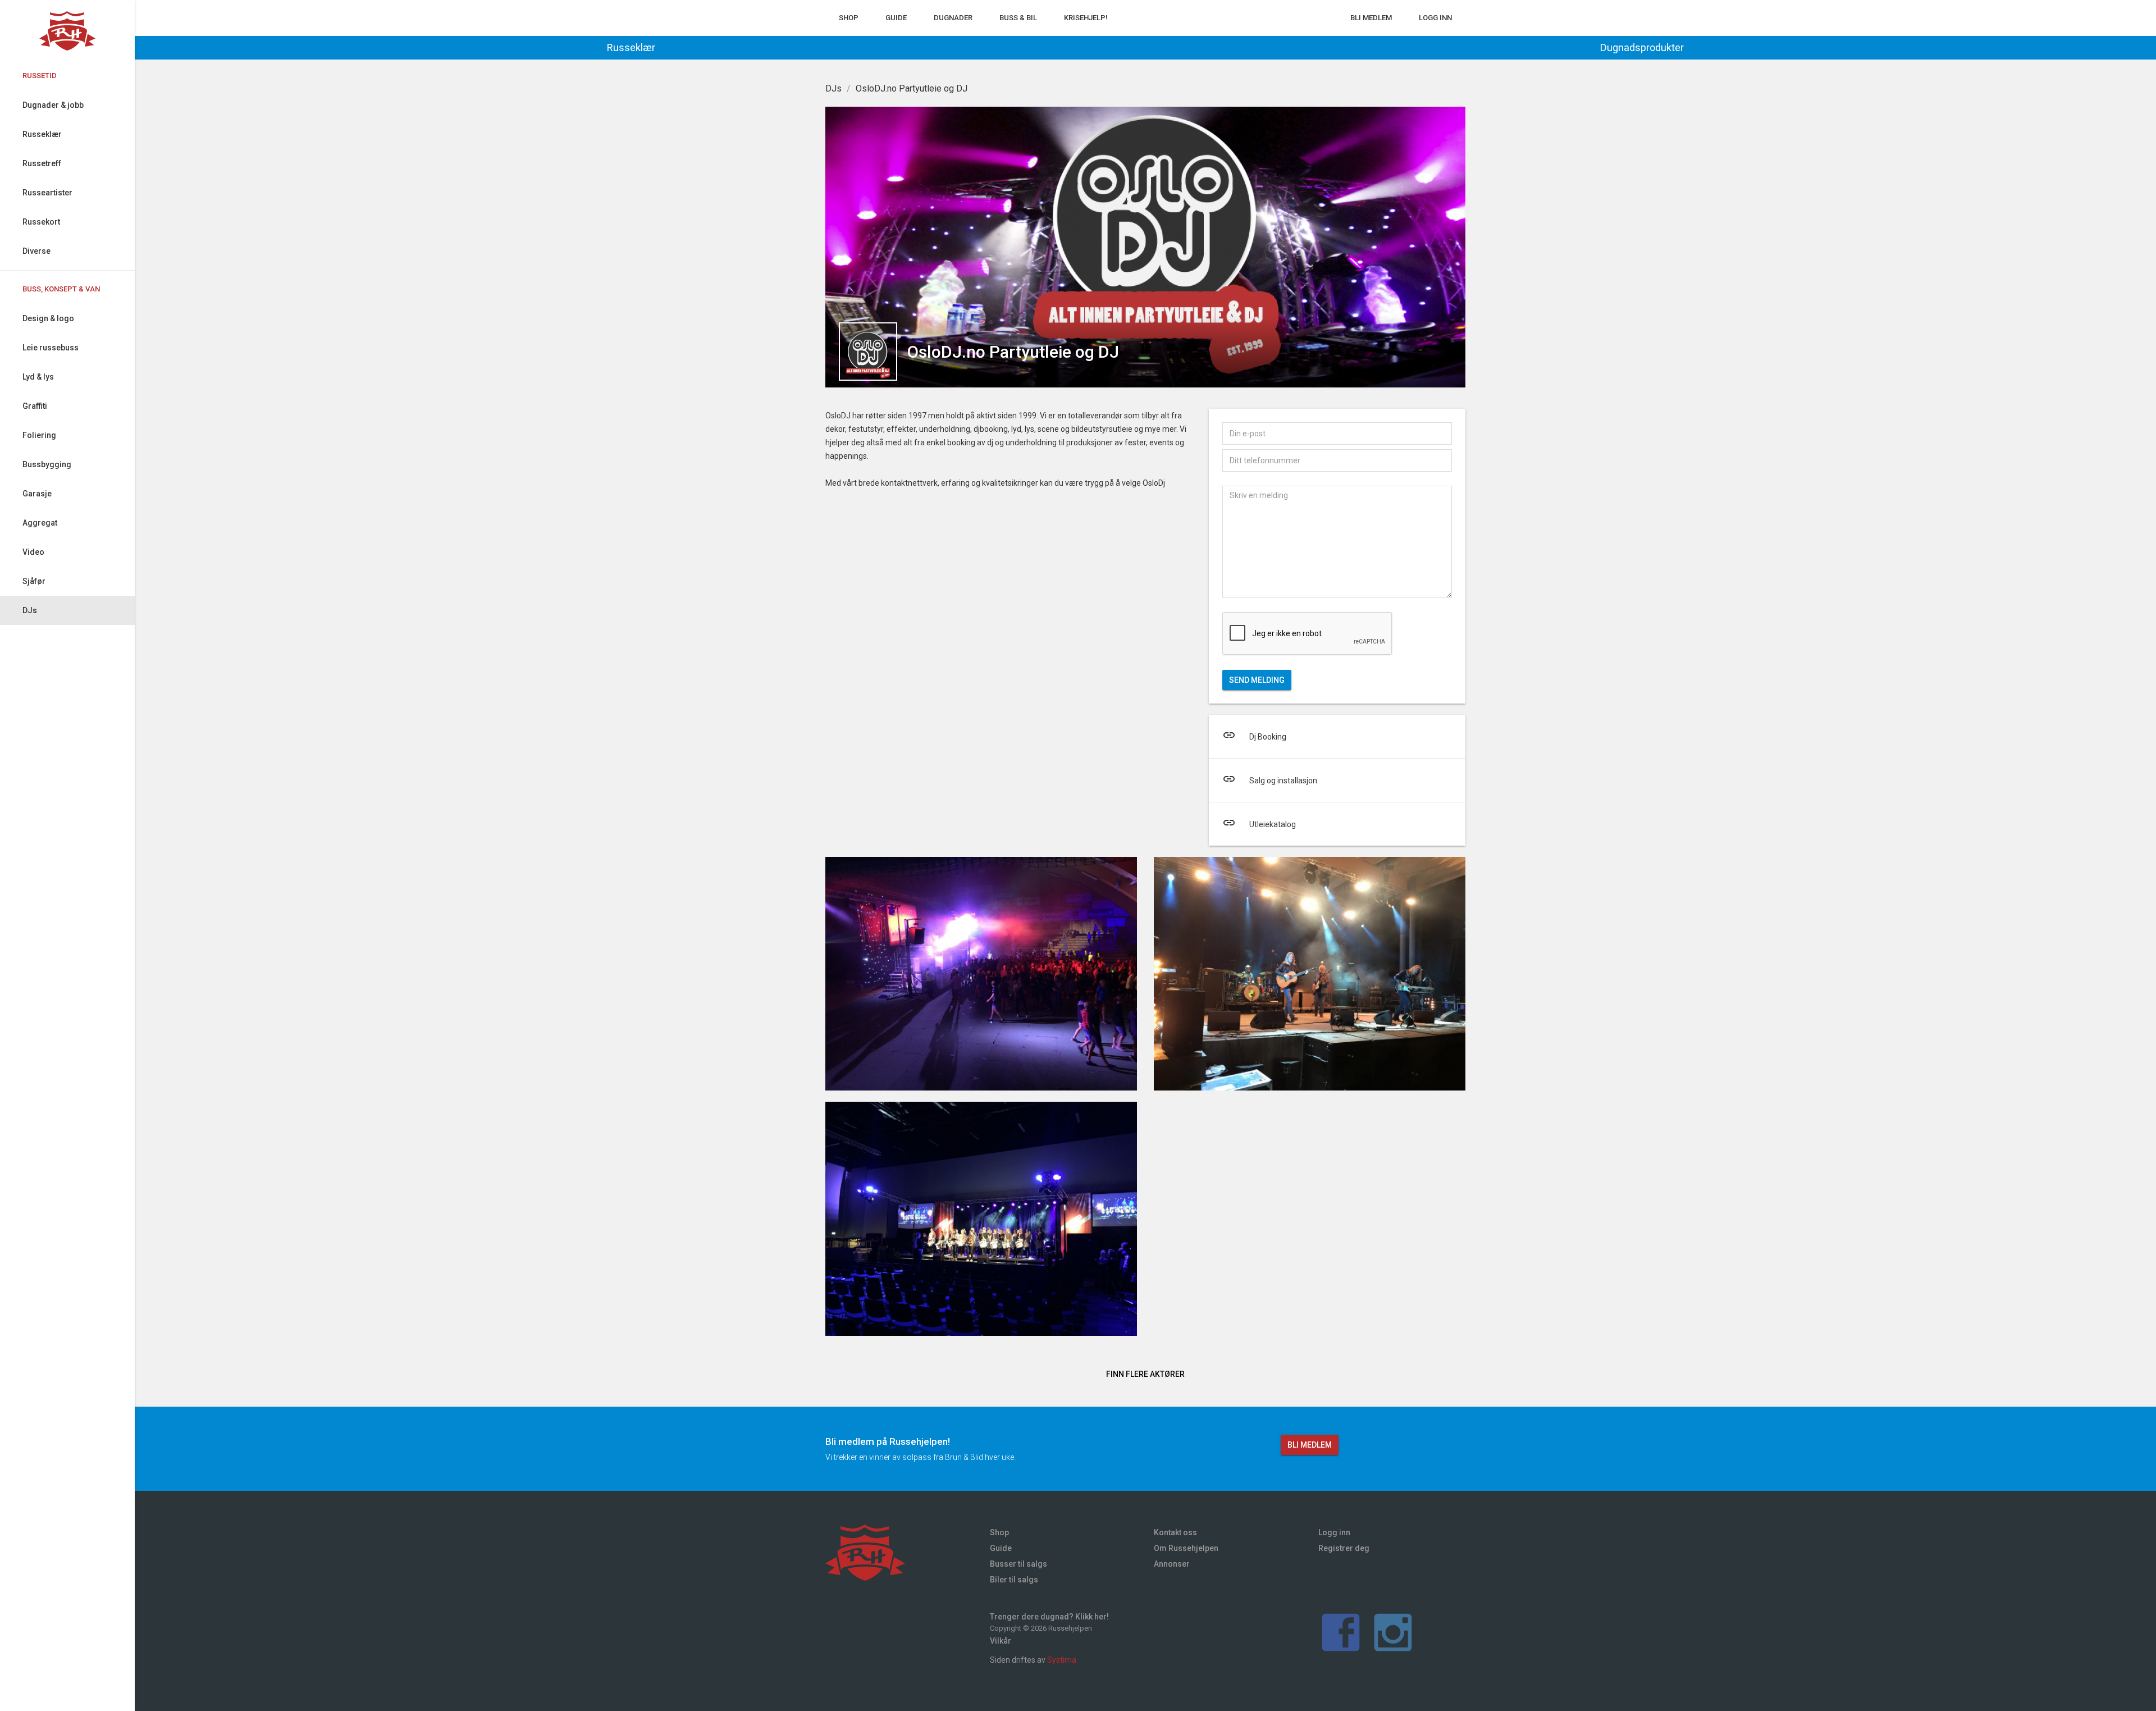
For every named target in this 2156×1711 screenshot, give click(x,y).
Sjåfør (34, 581)
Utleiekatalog (1259, 823)
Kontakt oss (1175, 1532)
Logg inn (1435, 18)
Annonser (1172, 1564)
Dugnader (953, 18)
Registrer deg (1344, 1548)
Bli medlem (1371, 18)
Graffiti (35, 406)
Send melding (1257, 680)
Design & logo (48, 318)
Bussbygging (47, 464)
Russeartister (47, 193)
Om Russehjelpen (1186, 1548)
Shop (849, 18)
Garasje (37, 494)
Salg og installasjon (1270, 779)
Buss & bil (1018, 18)
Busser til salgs (1018, 1564)
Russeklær (42, 134)
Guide (896, 18)
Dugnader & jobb (53, 105)
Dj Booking (1254, 735)
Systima (1062, 1660)
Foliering (39, 435)
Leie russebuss (51, 348)
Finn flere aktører (1145, 1374)
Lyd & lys (38, 377)
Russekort (41, 222)
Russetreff (42, 163)
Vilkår (1001, 1641)
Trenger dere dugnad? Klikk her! (1049, 1617)
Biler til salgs (1014, 1580)
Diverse (36, 251)
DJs (30, 610)
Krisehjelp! (1086, 18)
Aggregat (40, 523)
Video (33, 552)
